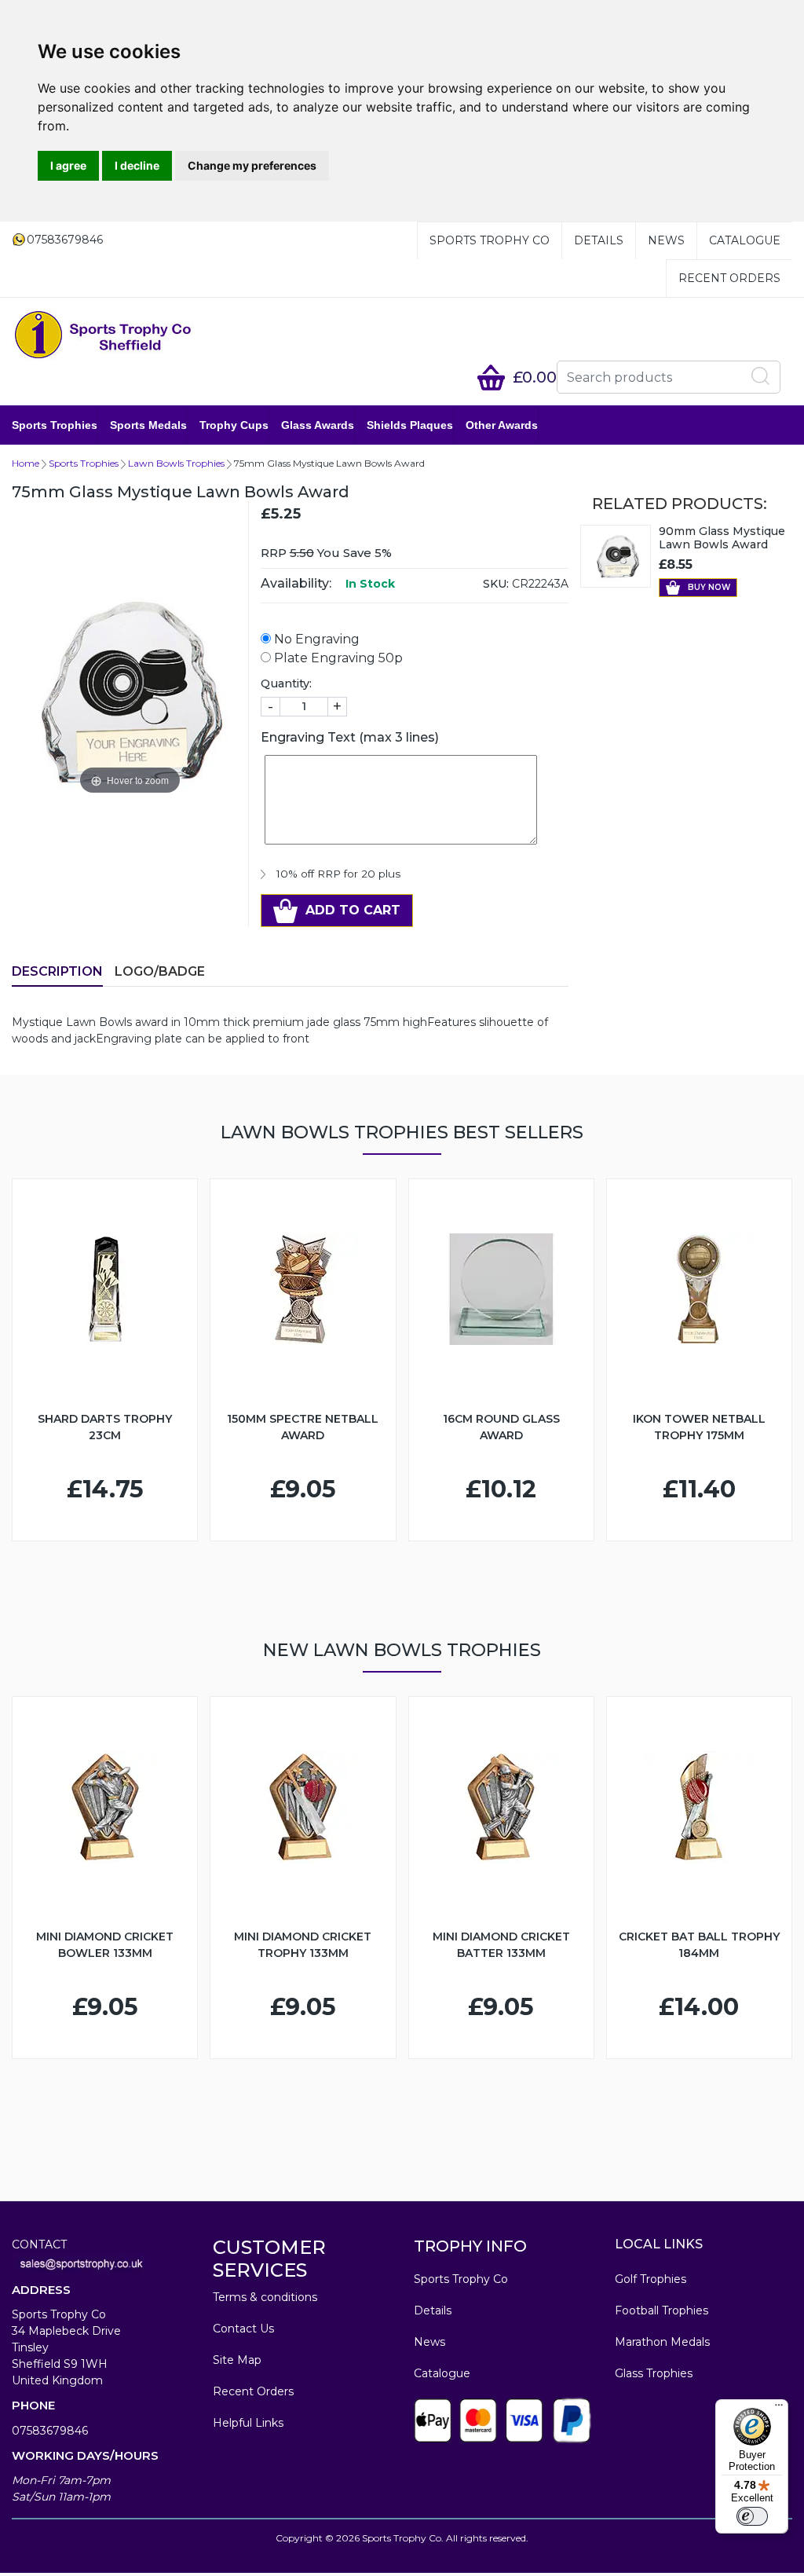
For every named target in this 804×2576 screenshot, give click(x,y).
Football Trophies (661, 2310)
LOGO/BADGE (160, 971)
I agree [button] (68, 165)
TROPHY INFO (470, 2246)
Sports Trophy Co (490, 240)
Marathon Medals (662, 2342)
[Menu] (779, 2409)
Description (57, 971)
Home (26, 463)
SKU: (496, 584)
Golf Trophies (651, 2279)
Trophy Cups (234, 425)
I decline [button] (137, 165)
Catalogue (745, 240)
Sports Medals (148, 425)
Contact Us (243, 2329)
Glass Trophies (654, 2373)
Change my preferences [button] (252, 165)
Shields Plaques (410, 425)
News (666, 240)
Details (599, 240)
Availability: (296, 583)
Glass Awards (318, 425)
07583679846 (50, 2431)
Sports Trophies (55, 425)
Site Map (237, 2360)
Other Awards (502, 425)
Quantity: (286, 683)
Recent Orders (729, 278)
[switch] (752, 2516)
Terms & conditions (265, 2297)
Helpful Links (248, 2423)
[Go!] (761, 376)
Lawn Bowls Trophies (176, 463)
